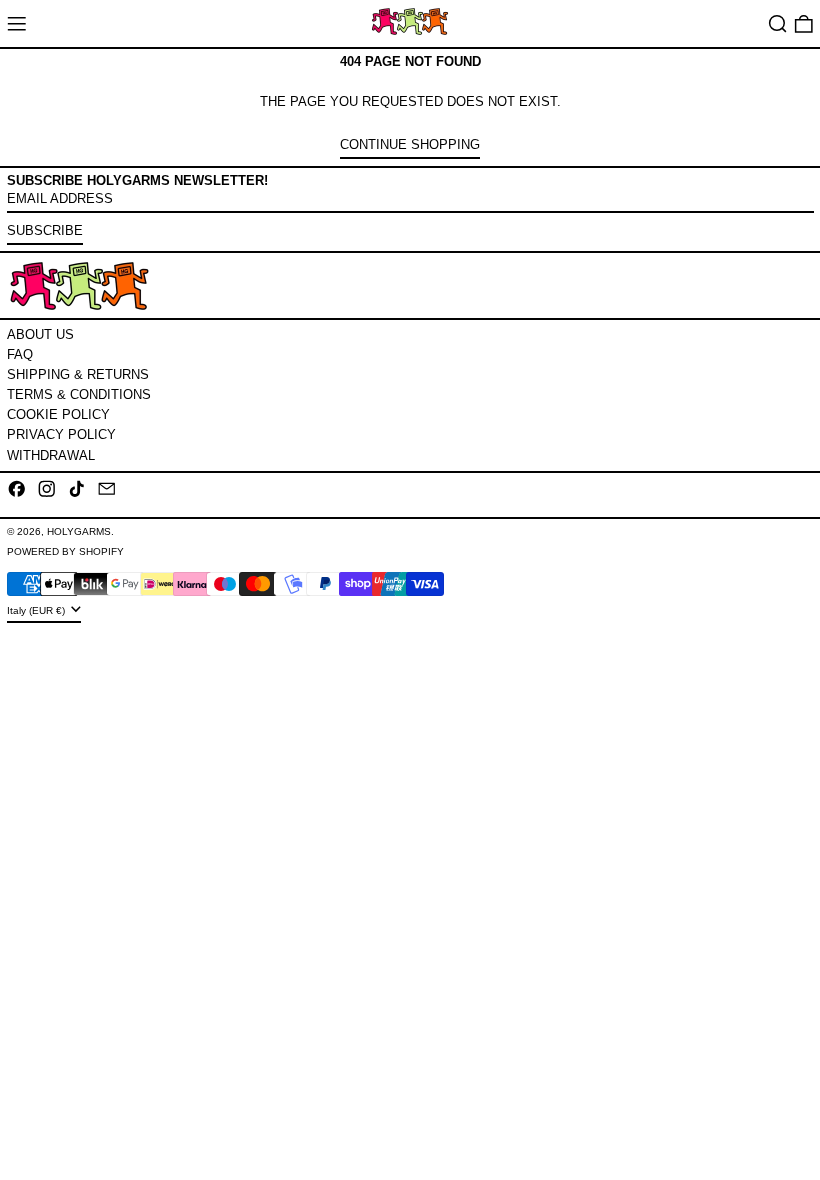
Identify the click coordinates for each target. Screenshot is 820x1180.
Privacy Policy (61, 434)
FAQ (20, 354)
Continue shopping (410, 144)
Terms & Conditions (79, 394)
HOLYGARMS (79, 531)
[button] (778, 23)
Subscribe (45, 230)
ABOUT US (40, 334)
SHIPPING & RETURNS (78, 374)
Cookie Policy (58, 414)
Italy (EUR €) (37, 610)
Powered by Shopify (65, 551)
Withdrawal (51, 455)
